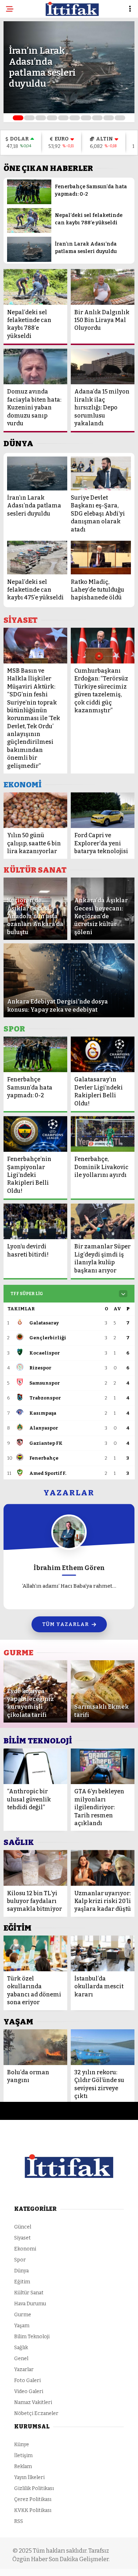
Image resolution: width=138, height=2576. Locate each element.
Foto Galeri (27, 2380)
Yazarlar (24, 2370)
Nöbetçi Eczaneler (36, 2413)
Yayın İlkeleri (29, 2477)
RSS (19, 2521)
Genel (21, 2359)
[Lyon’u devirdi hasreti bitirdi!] (35, 1221)
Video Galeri (29, 2391)
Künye (22, 2445)
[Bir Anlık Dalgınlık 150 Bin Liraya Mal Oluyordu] (103, 287)
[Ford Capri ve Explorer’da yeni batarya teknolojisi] (103, 810)
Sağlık (21, 2348)
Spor (20, 2260)
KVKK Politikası (33, 2510)
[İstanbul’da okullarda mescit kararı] (103, 1953)
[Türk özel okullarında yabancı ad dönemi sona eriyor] (35, 1953)
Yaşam (22, 2326)
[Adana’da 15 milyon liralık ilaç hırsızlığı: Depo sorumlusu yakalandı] (103, 366)
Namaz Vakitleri (33, 2402)
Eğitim (22, 2282)
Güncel (23, 2227)
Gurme (23, 2315)
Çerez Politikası (33, 2499)
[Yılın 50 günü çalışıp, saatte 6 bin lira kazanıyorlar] (35, 810)
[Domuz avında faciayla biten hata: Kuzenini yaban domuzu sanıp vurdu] (35, 366)
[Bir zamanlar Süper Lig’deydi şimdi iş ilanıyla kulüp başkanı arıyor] (103, 1221)
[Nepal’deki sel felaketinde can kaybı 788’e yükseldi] (29, 231)
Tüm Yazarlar (65, 1624)
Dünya (21, 2271)
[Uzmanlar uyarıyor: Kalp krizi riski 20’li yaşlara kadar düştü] (103, 1868)
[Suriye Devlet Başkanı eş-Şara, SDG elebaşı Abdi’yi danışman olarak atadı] (101, 473)
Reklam (23, 2466)
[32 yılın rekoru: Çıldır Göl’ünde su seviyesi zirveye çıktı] (103, 2047)
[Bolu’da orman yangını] (35, 2047)
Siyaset (22, 2238)
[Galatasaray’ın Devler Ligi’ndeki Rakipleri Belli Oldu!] (103, 1054)
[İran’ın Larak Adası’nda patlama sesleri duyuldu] (29, 260)
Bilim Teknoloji (32, 2337)
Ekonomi (25, 2249)
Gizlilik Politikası (34, 2488)
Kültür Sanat (29, 2293)
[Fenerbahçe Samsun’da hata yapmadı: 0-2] (29, 203)
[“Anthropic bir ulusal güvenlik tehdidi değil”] (35, 1766)
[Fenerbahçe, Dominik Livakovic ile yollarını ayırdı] (103, 1134)
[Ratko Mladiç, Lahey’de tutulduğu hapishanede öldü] (101, 558)
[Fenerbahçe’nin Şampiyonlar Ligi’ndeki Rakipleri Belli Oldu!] (35, 1134)
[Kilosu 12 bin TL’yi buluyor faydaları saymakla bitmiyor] (35, 1868)
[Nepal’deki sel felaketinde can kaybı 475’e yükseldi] (37, 558)
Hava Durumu (30, 2304)
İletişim (23, 2456)
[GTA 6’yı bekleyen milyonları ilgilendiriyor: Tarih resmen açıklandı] (103, 1766)
